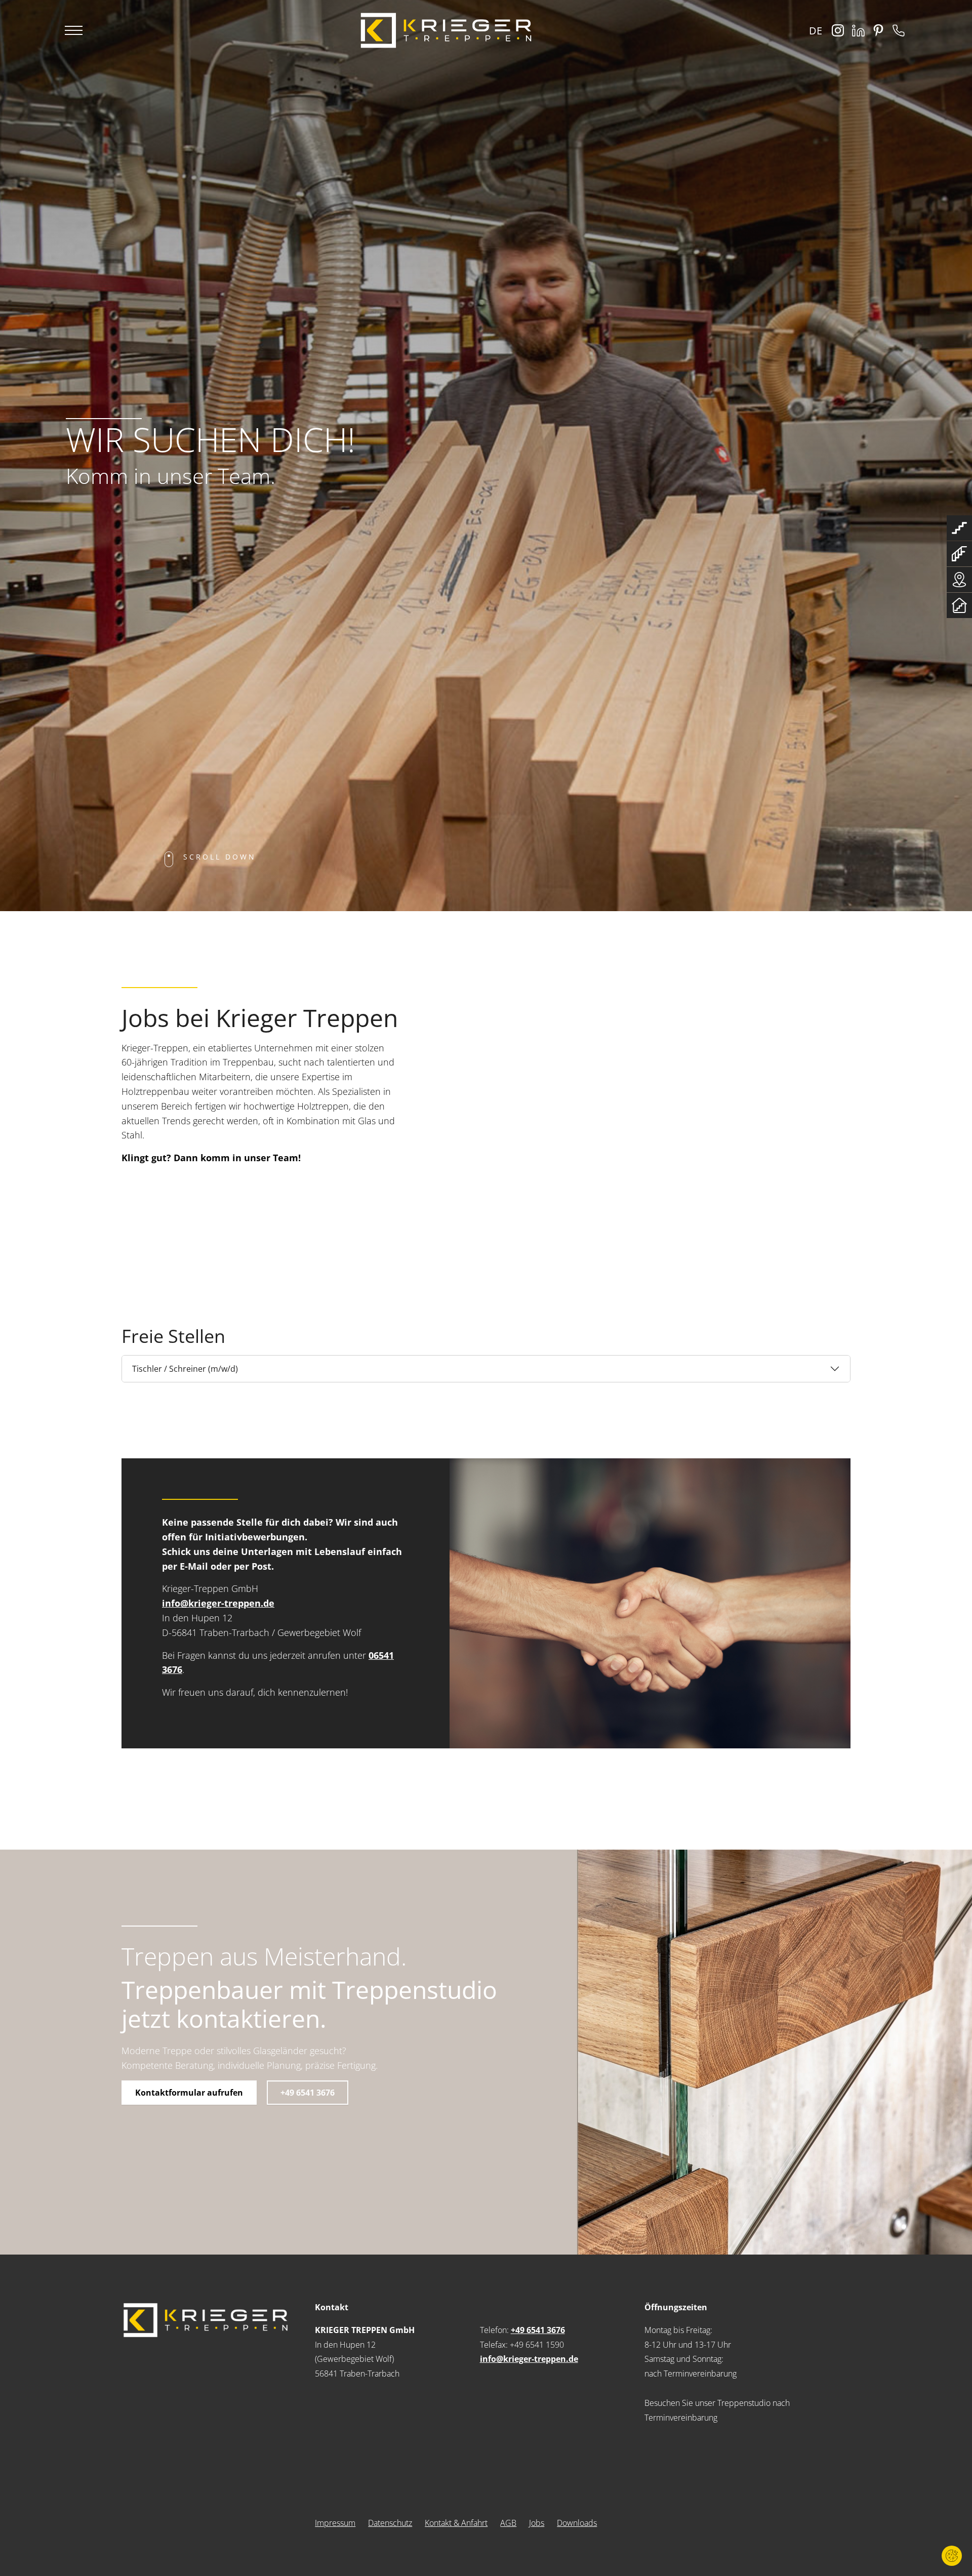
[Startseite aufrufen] (446, 30)
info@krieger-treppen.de (218, 1603)
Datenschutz (390, 2523)
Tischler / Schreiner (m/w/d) (185, 1369)
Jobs (537, 2523)
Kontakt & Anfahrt (456, 2523)
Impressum (335, 2523)
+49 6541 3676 (308, 2093)
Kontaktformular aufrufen (189, 2093)
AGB (508, 2523)
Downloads (577, 2523)
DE (816, 31)
